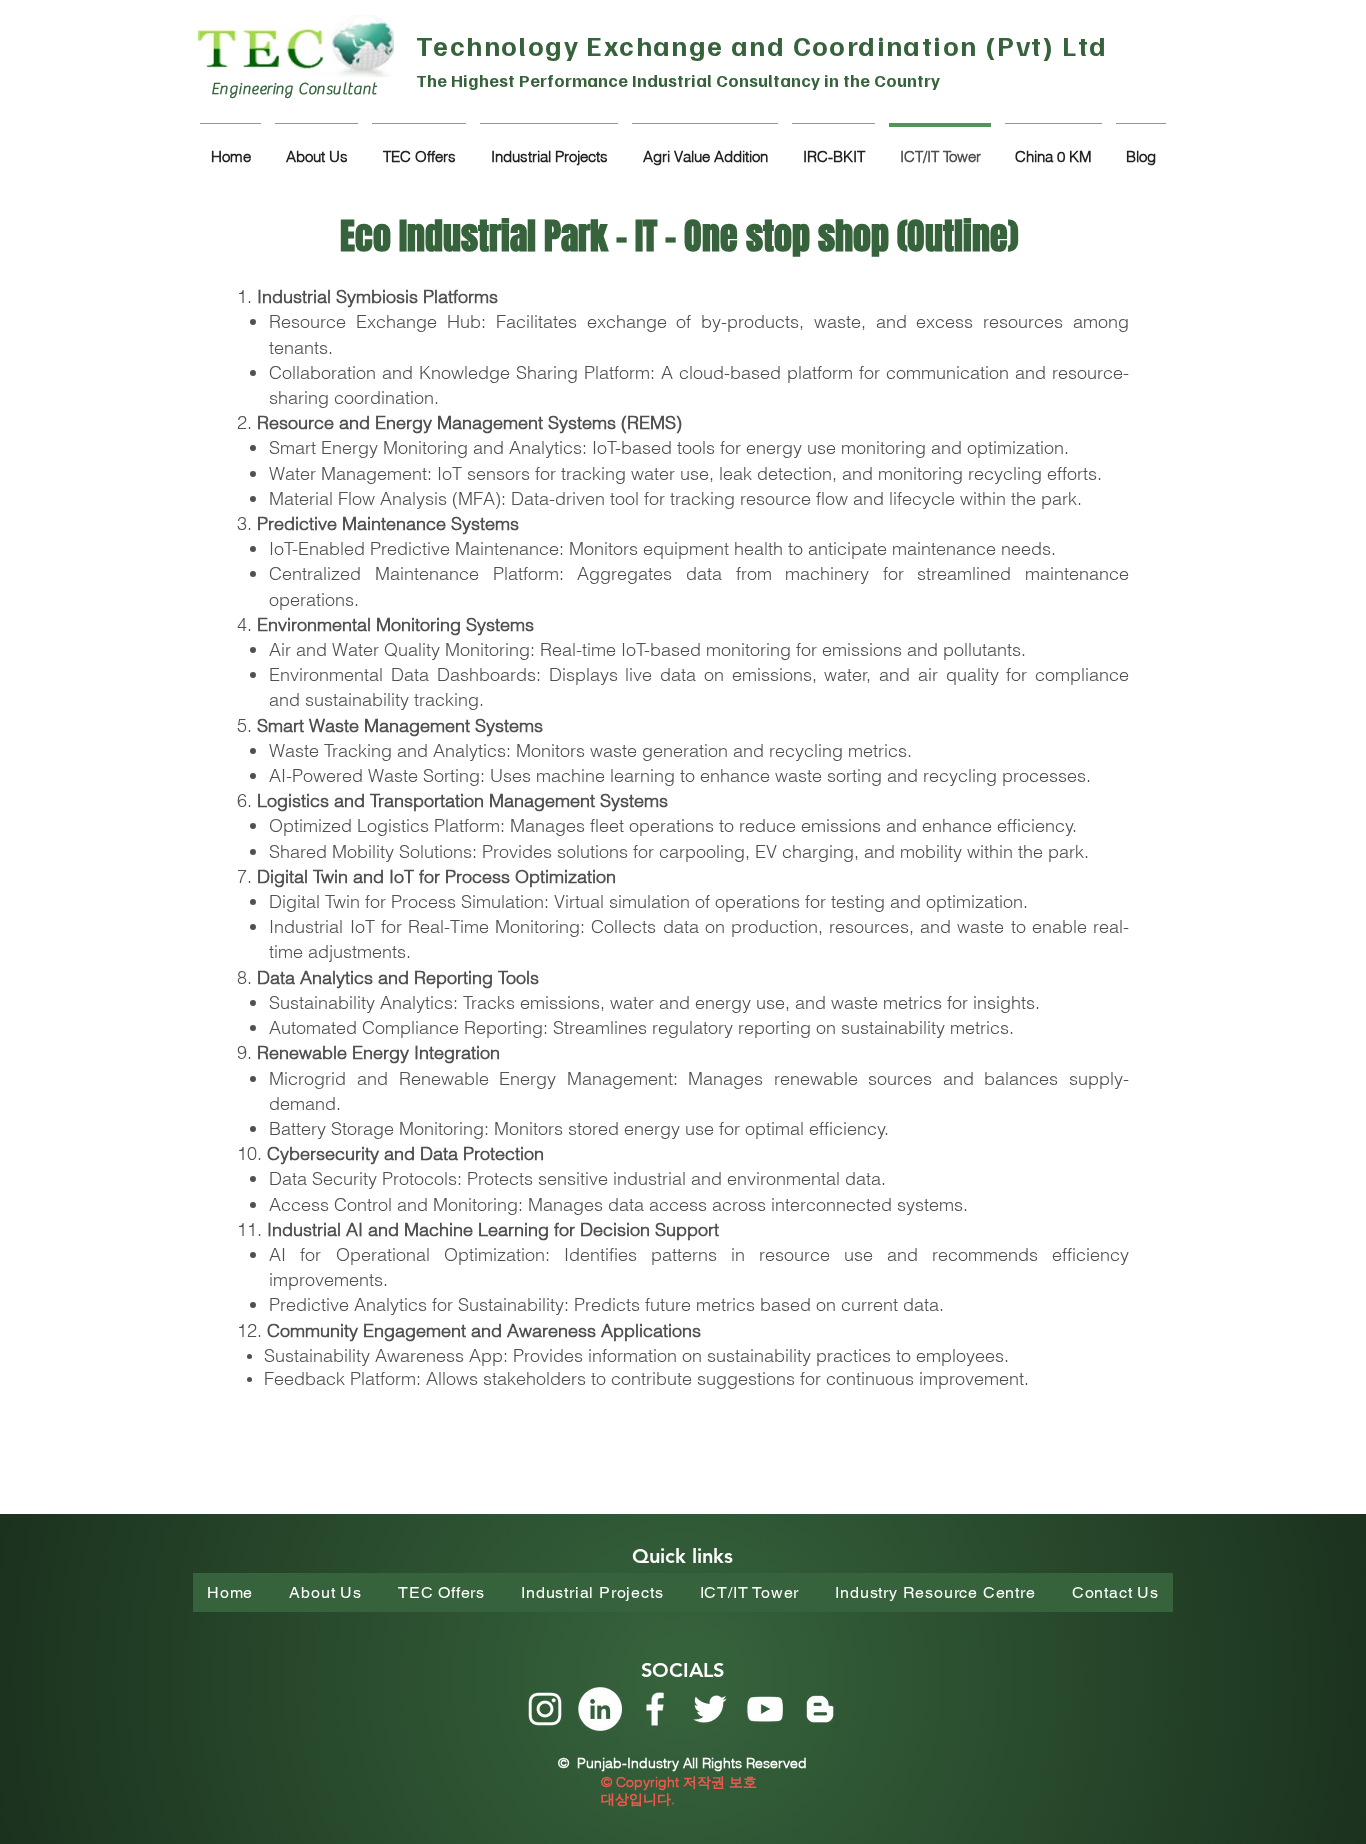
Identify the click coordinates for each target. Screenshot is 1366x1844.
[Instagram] (545, 1709)
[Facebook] (655, 1709)
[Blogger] (820, 1709)
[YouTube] (765, 1709)
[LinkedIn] (600, 1709)
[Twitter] (710, 1709)
